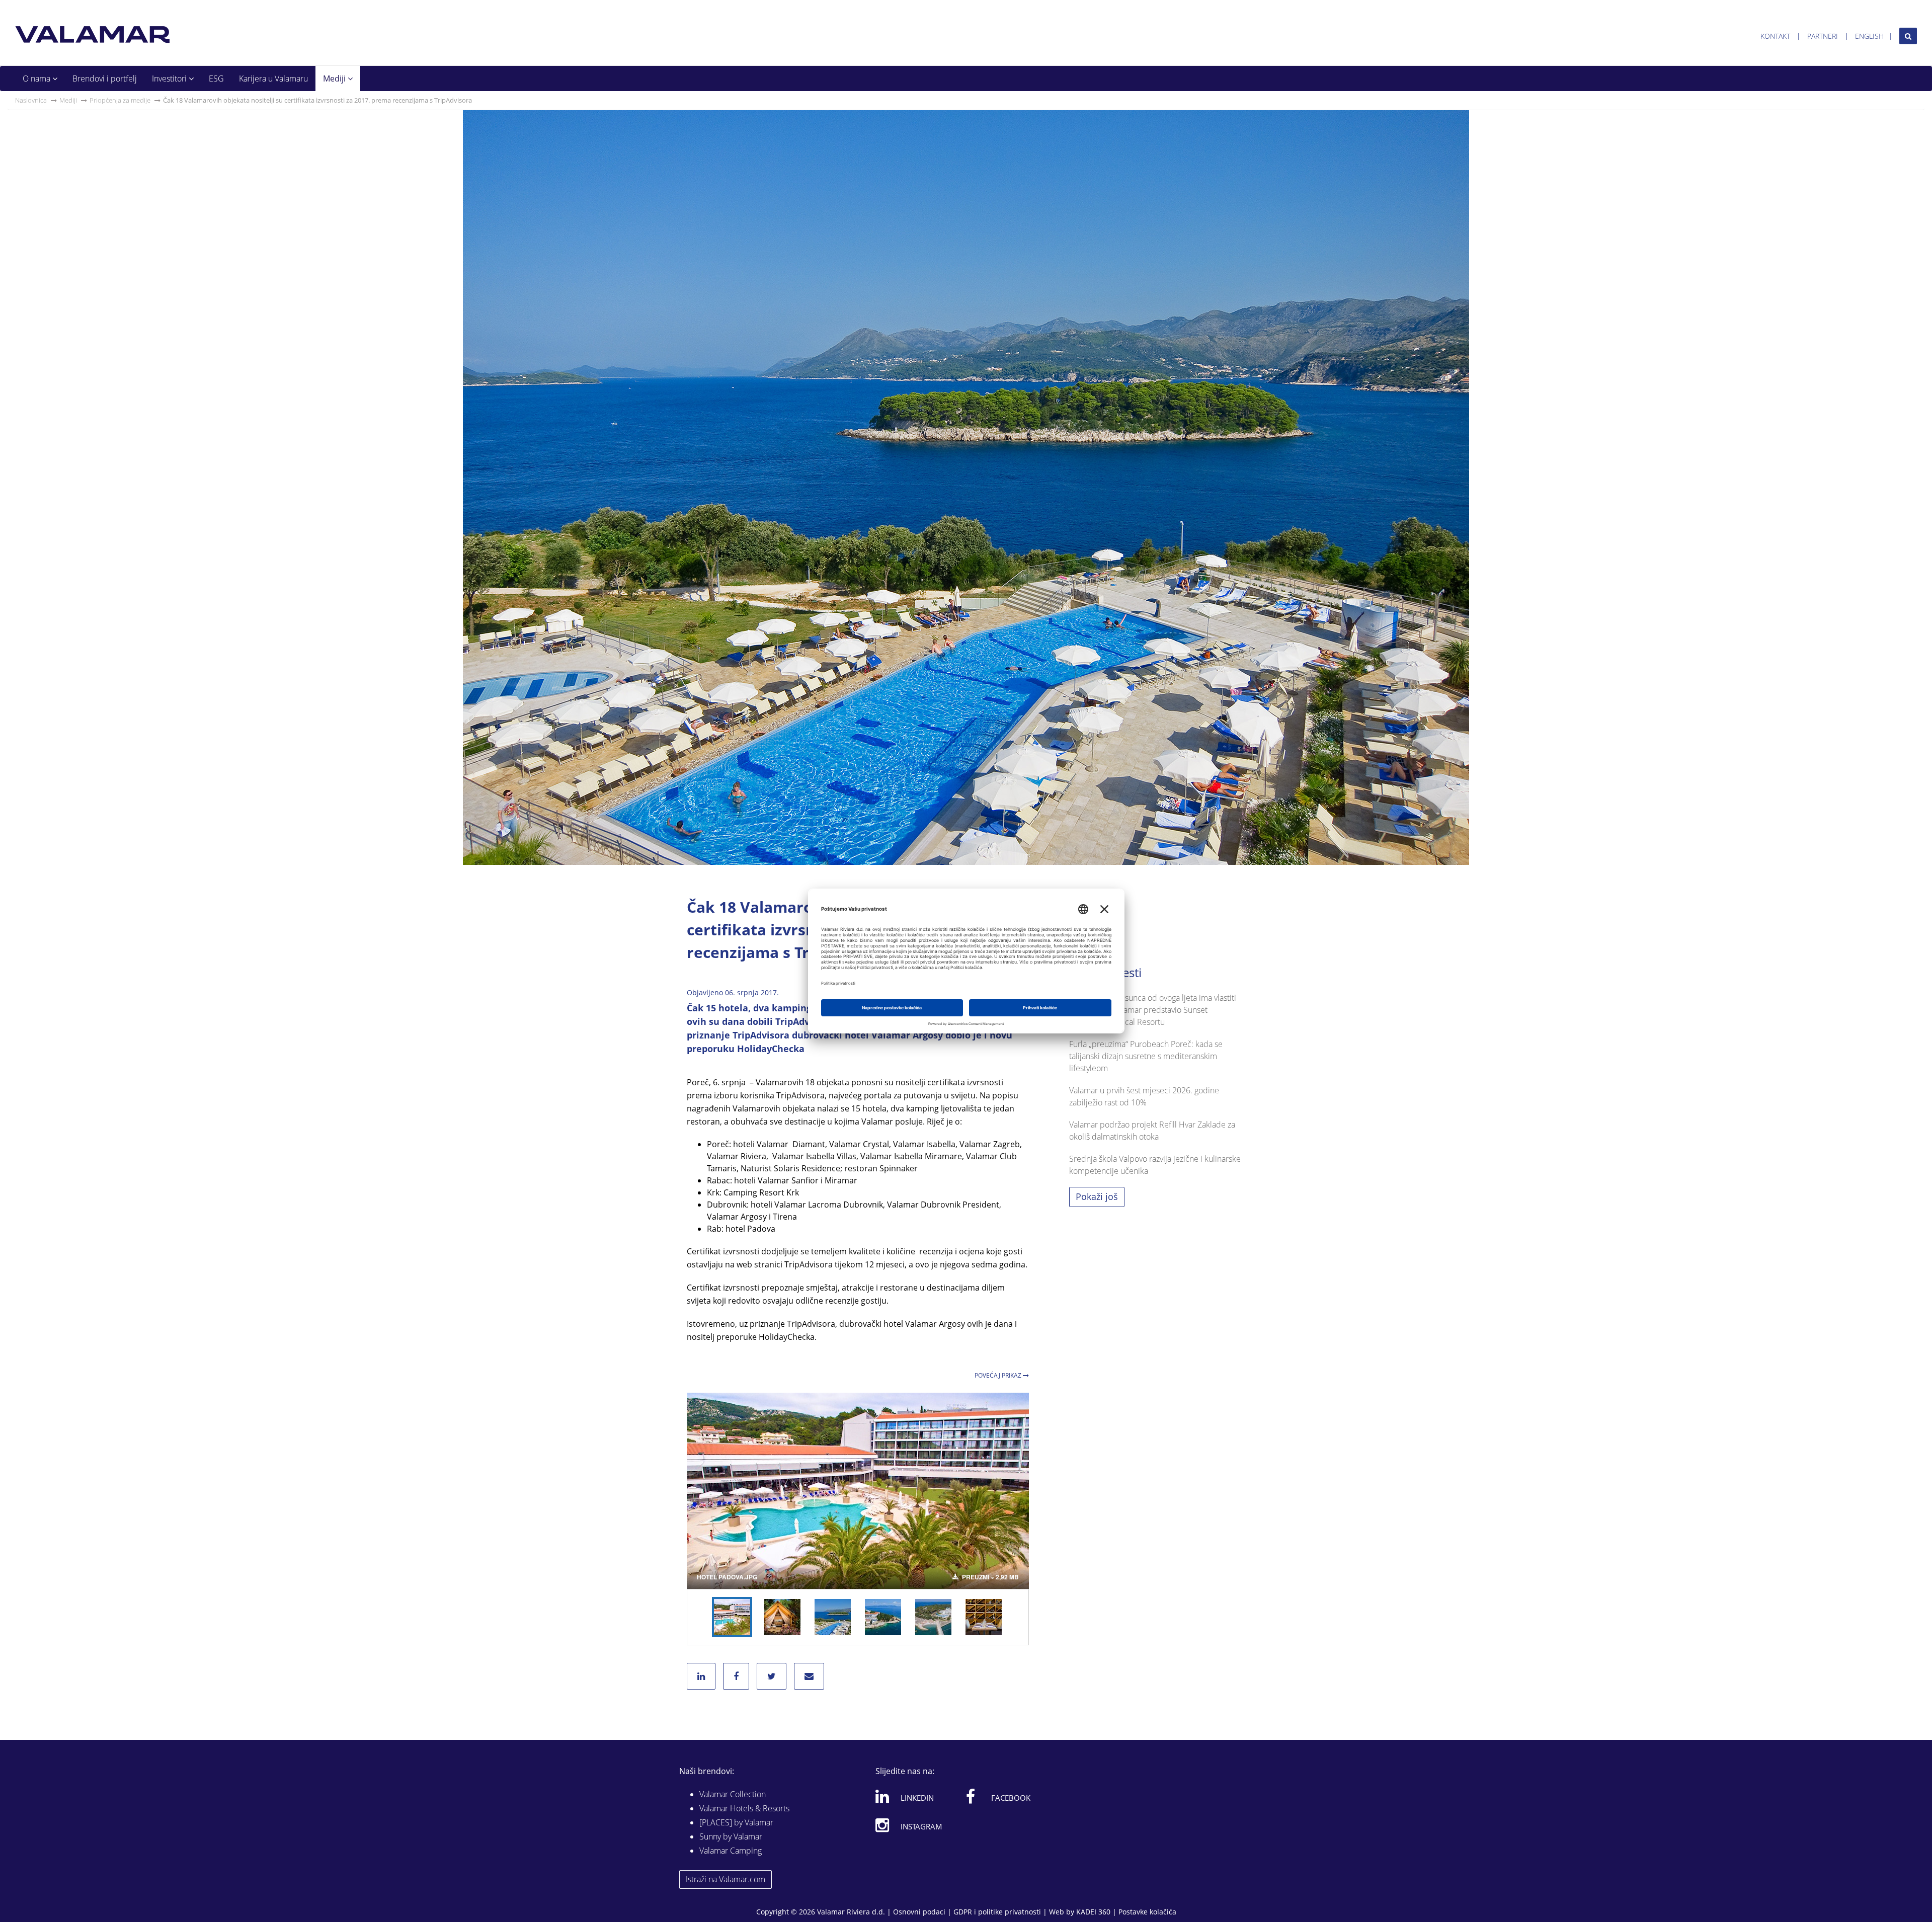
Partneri (1823, 36)
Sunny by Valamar (731, 1836)
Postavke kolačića (1147, 1912)
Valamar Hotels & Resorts (744, 1808)
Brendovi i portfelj (105, 78)
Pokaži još (1097, 1196)
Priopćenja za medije (120, 100)
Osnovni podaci (919, 1912)
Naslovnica (31, 100)
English (1869, 36)
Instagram (921, 1826)
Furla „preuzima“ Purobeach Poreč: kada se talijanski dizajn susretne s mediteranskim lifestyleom (1146, 1056)
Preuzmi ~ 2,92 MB (990, 1577)
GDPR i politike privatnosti (997, 1912)
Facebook (1011, 1798)
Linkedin (917, 1798)
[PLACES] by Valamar (736, 1822)
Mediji (335, 78)
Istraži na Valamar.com (726, 1879)
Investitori (170, 78)
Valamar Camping (731, 1851)
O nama (37, 78)
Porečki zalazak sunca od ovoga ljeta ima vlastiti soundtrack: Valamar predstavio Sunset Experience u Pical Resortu (1153, 1010)
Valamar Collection (733, 1794)
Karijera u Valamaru (273, 78)
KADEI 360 (1093, 1912)
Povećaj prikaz (999, 1375)
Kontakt (1775, 36)
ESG (216, 78)
